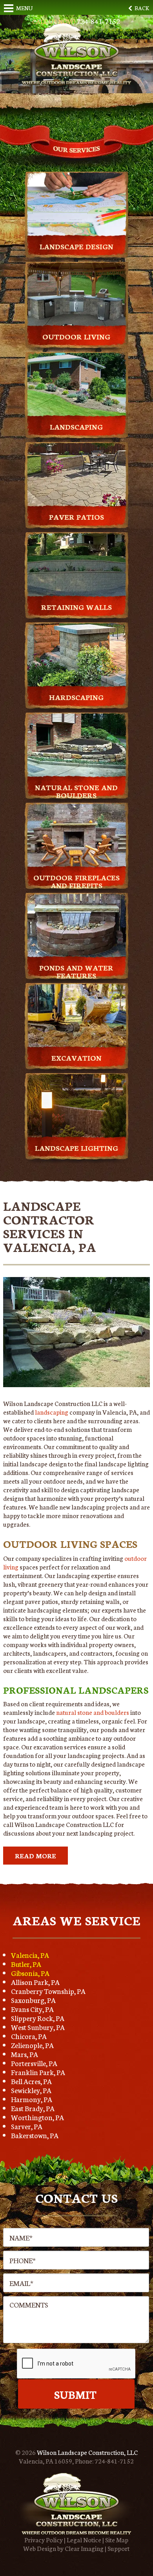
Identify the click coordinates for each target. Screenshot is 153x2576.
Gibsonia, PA (30, 1973)
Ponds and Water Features (76, 971)
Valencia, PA (30, 1955)
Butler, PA (26, 1964)
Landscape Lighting (76, 1148)
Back (141, 8)
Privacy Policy (44, 2539)
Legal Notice (84, 2539)
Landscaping (76, 426)
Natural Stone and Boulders (76, 791)
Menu (24, 8)
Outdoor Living (76, 336)
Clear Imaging (84, 2548)
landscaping (52, 1412)
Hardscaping (76, 697)
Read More (36, 1855)
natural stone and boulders (93, 1712)
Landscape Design (76, 246)
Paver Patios (76, 517)
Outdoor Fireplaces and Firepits (76, 881)
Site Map (117, 2539)
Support (118, 2548)
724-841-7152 (114, 2461)
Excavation (76, 1058)
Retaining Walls (76, 607)
